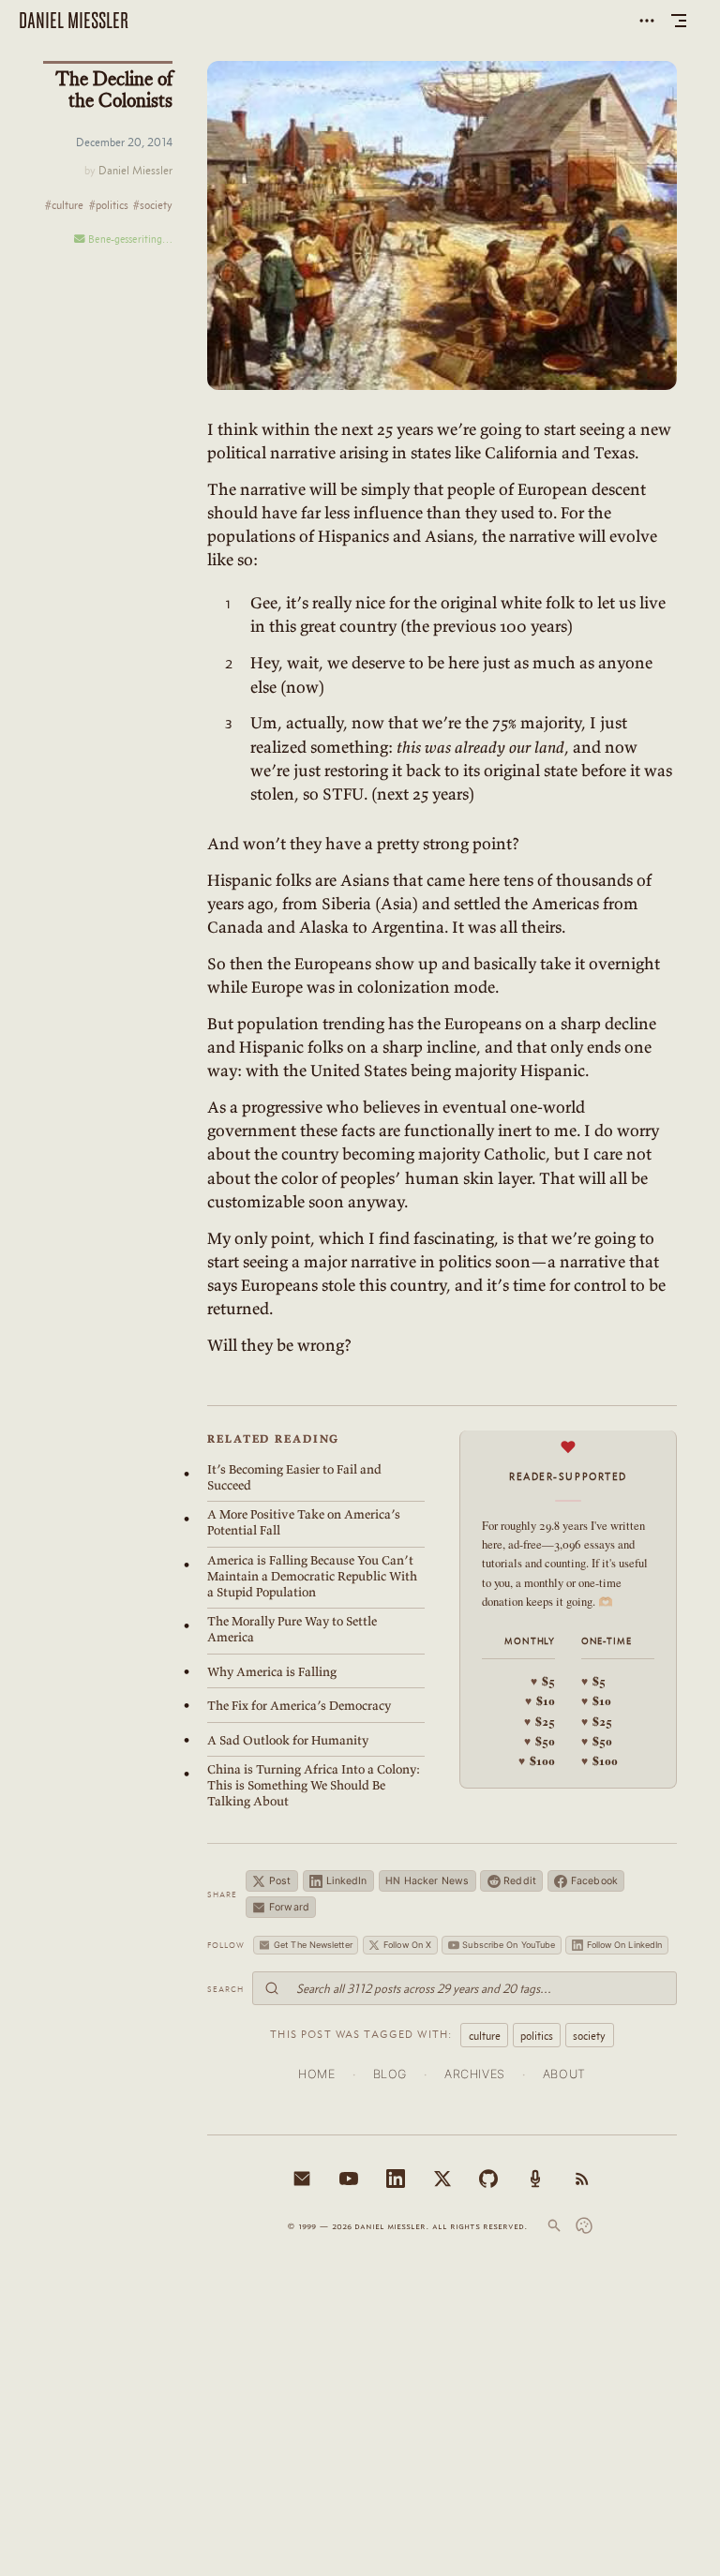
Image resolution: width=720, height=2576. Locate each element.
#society (153, 206)
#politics (109, 206)
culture (485, 2036)
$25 (540, 1721)
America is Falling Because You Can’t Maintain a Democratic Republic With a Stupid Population (312, 1576)
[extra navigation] (647, 21)
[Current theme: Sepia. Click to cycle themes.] (584, 2225)
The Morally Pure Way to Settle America (292, 1629)
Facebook (594, 1881)
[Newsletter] (302, 2179)
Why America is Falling (272, 1672)
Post (280, 1881)
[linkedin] (396, 2179)
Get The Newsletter (313, 1945)
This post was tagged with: (361, 2034)
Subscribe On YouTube (509, 1945)
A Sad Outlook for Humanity (288, 1740)
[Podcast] (535, 2179)
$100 (537, 1760)
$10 (540, 1700)
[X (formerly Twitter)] (442, 2179)
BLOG (390, 2074)
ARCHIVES (475, 2074)
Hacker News (427, 1881)
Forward (289, 1907)
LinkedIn (347, 1881)
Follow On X (407, 1945)
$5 (543, 1681)
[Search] (554, 2225)
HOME (317, 2074)
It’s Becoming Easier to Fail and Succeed (294, 1477)
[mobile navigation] (679, 21)
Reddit (520, 1881)
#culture (64, 206)
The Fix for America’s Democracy (299, 1706)
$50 (540, 1741)
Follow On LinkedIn (625, 1945)
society (589, 2036)
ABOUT (564, 2074)
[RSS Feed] (582, 2179)
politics (537, 2036)
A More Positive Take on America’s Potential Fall (304, 1522)
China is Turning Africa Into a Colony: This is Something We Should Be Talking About (314, 1785)
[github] (488, 2179)
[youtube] (349, 2179)
